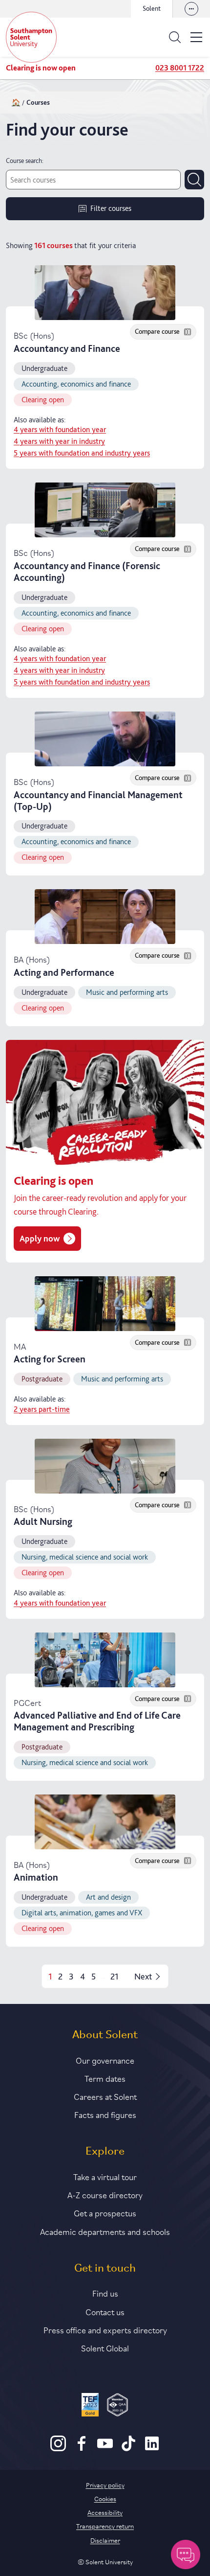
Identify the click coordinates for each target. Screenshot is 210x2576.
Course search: (25, 161)
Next (143, 1976)
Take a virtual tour (105, 2176)
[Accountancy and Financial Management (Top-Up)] (105, 739)
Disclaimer (105, 2540)
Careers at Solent (105, 2096)
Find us (105, 2293)
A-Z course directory (105, 2194)
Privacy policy (105, 2484)
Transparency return (105, 2526)
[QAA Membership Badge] (117, 2406)
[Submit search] (194, 180)
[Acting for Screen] (105, 1304)
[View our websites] (191, 9)
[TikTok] (128, 2449)
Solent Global (105, 2347)
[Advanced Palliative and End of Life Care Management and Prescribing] (105, 1660)
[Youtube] (105, 2449)
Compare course (157, 331)
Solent (152, 8)
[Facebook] (82, 2449)
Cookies (105, 2498)
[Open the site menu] (196, 37)
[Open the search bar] (175, 37)
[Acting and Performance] (105, 917)
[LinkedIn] (152, 2449)
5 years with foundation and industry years (82, 453)
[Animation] (105, 1822)
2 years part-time (42, 1409)
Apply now (40, 1238)
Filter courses (111, 208)
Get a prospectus (105, 2212)
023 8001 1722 (180, 68)
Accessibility (105, 2512)
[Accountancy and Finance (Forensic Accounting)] (105, 510)
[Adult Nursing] (105, 1466)
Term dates (105, 2078)
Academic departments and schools (105, 2231)
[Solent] (31, 37)
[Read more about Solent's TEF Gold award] (90, 2406)
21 (115, 1976)
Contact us (105, 2311)
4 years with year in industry (59, 441)
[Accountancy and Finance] (105, 293)
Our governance (105, 2060)
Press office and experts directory (105, 2329)
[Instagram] (58, 2449)
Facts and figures (105, 2114)
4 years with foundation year (60, 430)
